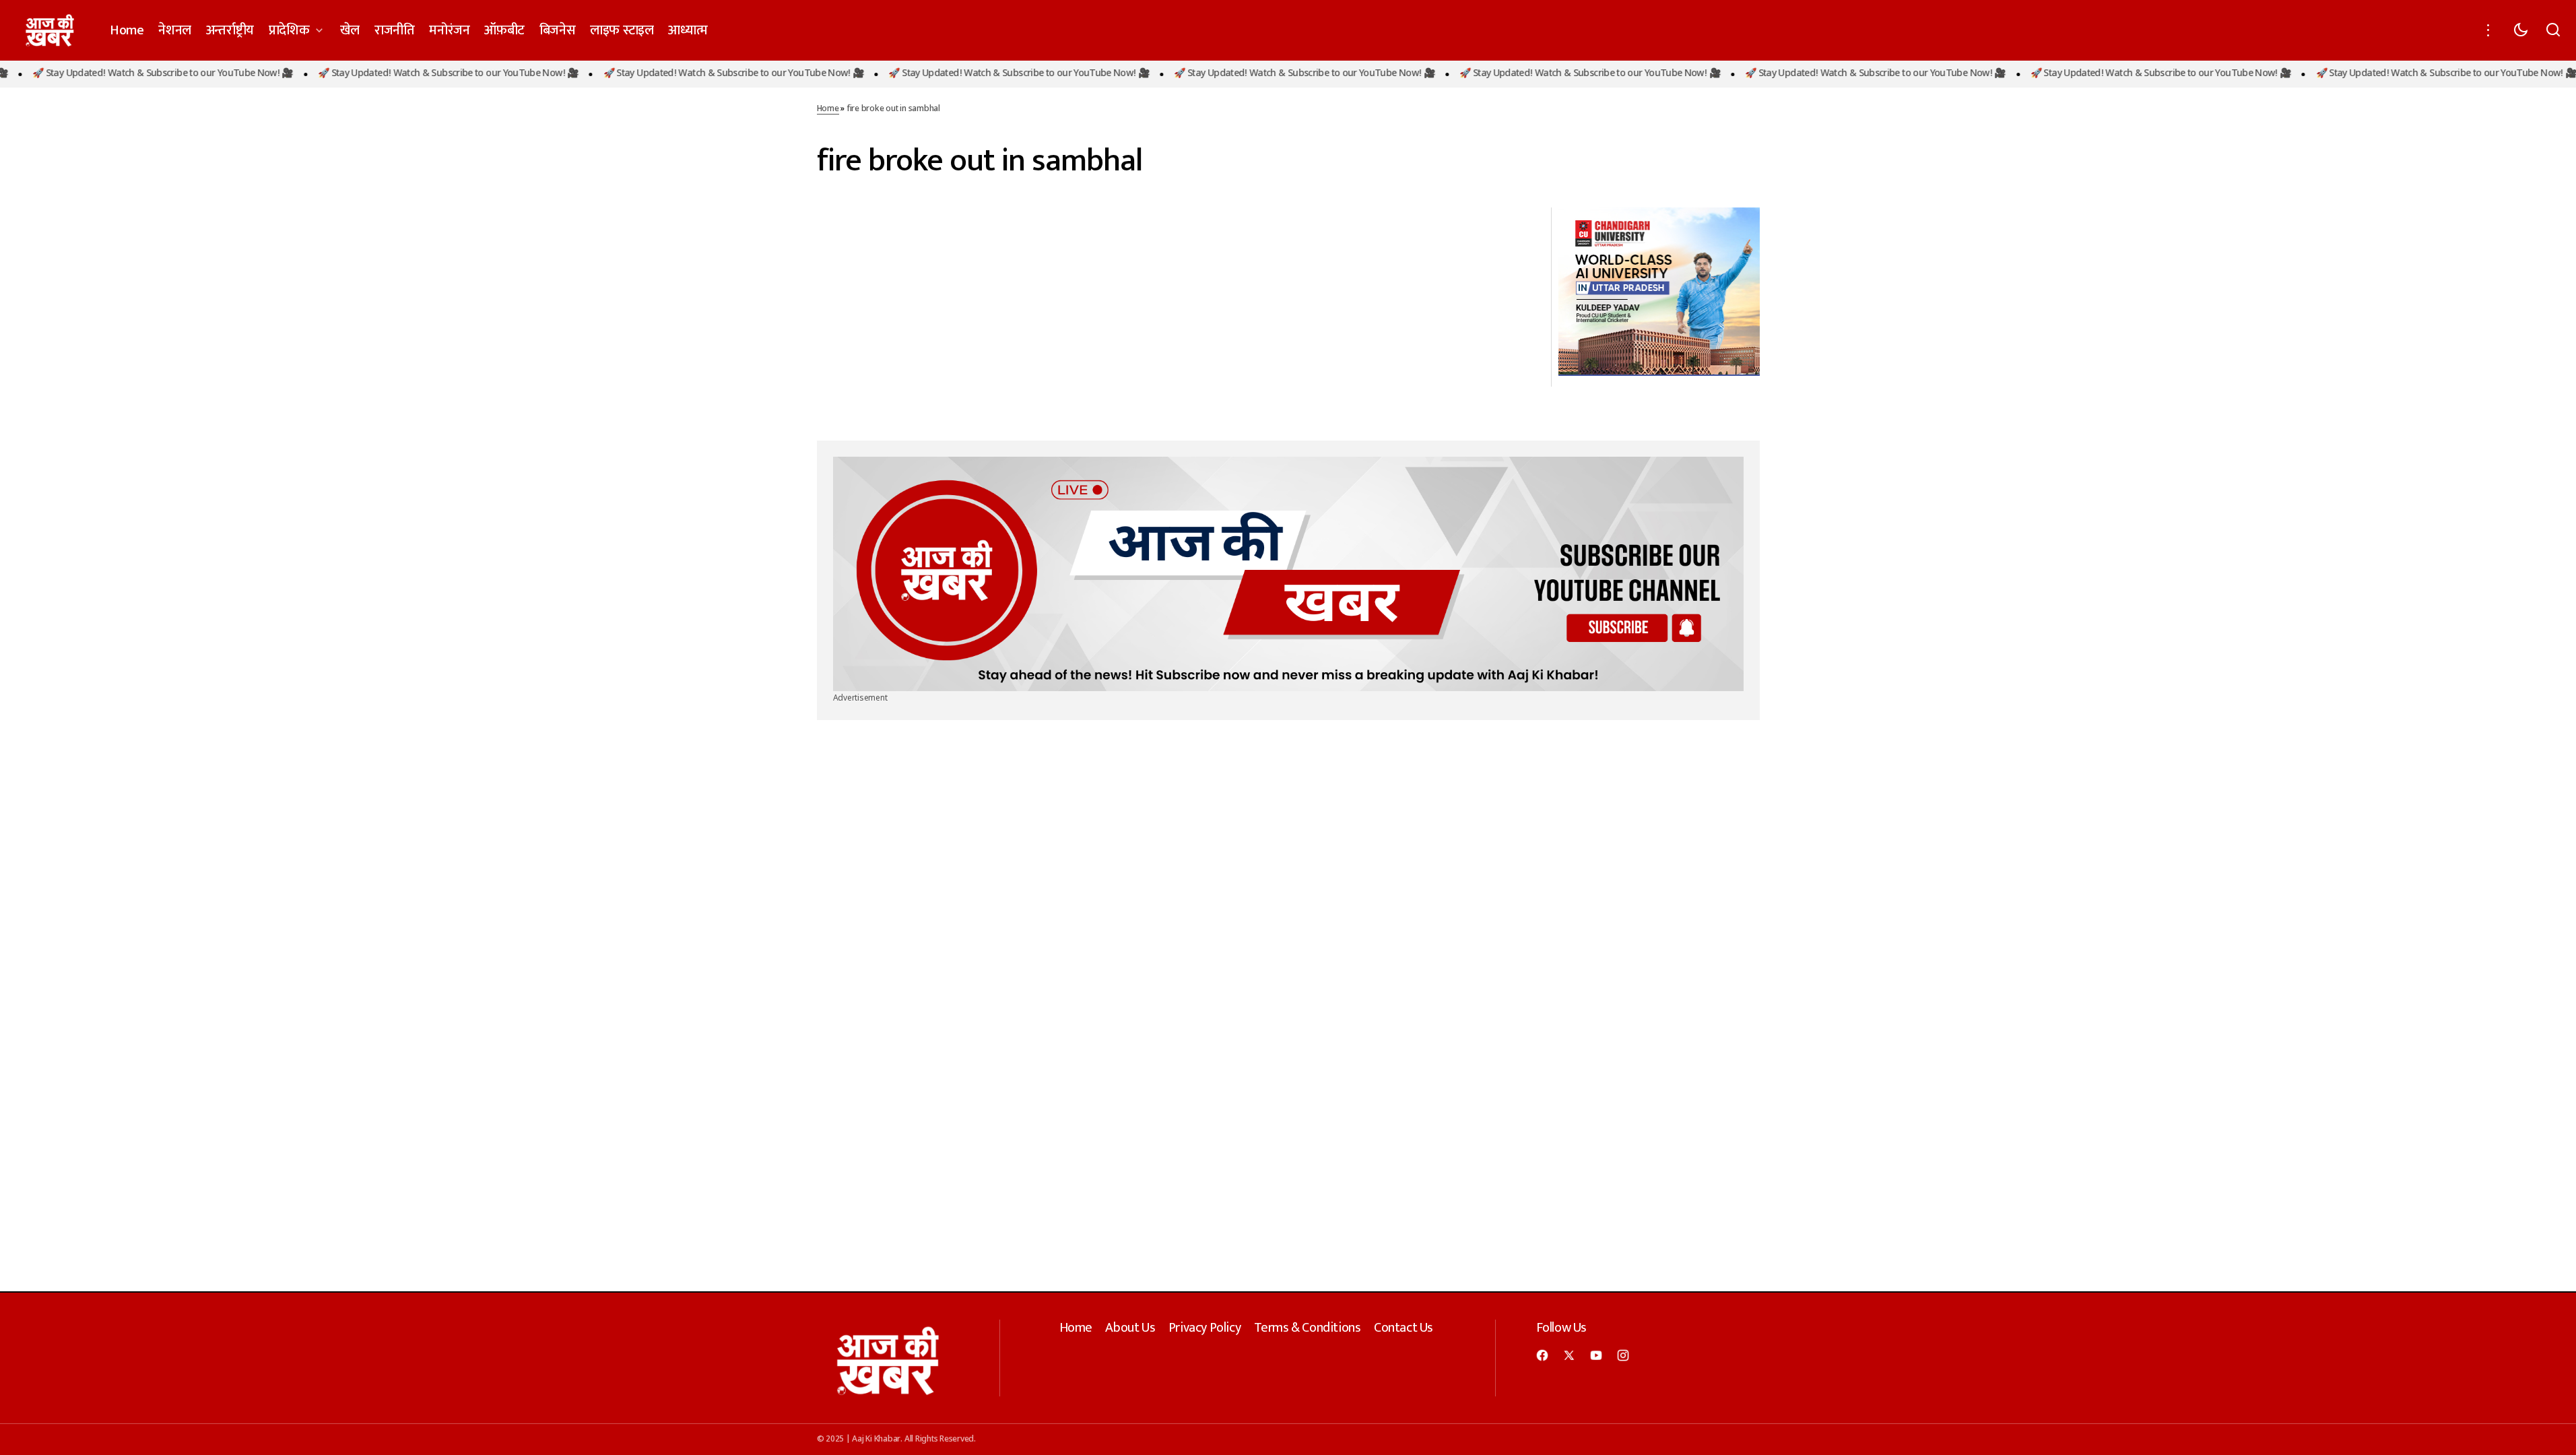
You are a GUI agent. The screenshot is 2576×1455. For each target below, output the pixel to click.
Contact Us (1403, 1328)
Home (828, 109)
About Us (1130, 1328)
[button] (2488, 30)
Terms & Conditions (1308, 1328)
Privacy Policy (1204, 1328)
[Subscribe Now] (1288, 574)
